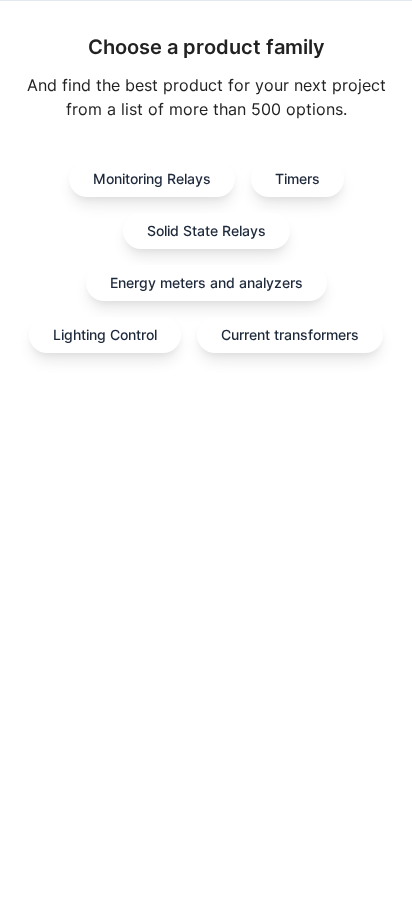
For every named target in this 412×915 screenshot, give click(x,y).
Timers (297, 178)
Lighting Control (105, 334)
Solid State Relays (206, 230)
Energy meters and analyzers (206, 282)
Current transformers (290, 334)
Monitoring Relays (152, 178)
